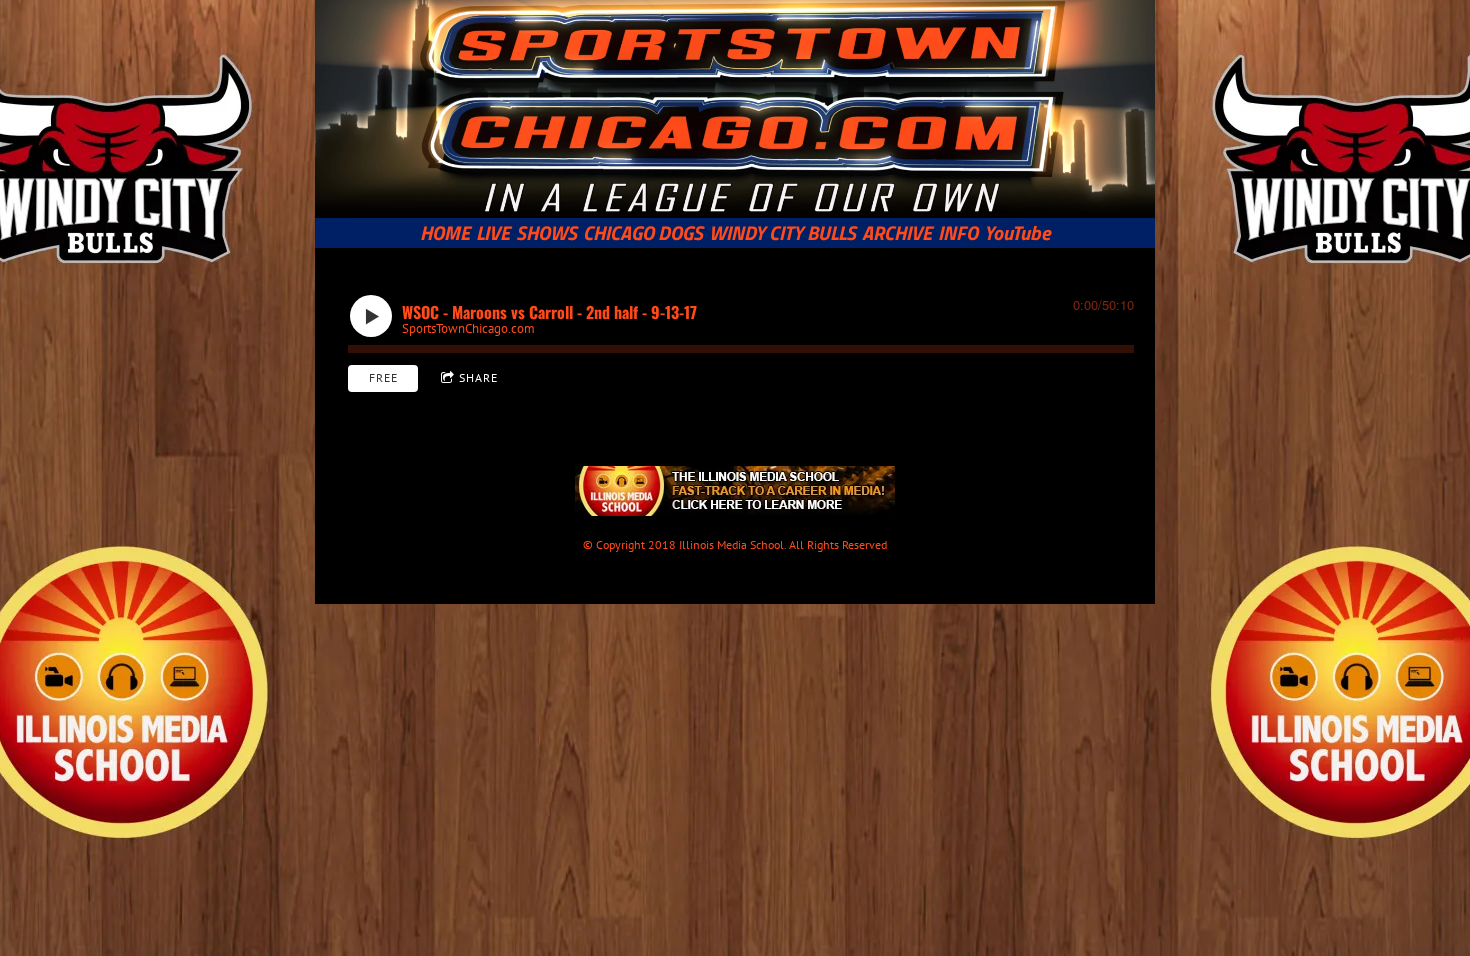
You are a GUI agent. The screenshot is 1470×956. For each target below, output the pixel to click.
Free (383, 377)
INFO (958, 233)
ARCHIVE (897, 233)
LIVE (493, 233)
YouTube (1017, 233)
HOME (445, 233)
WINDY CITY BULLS (782, 233)
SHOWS (546, 233)
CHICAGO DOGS (643, 233)
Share (478, 377)
